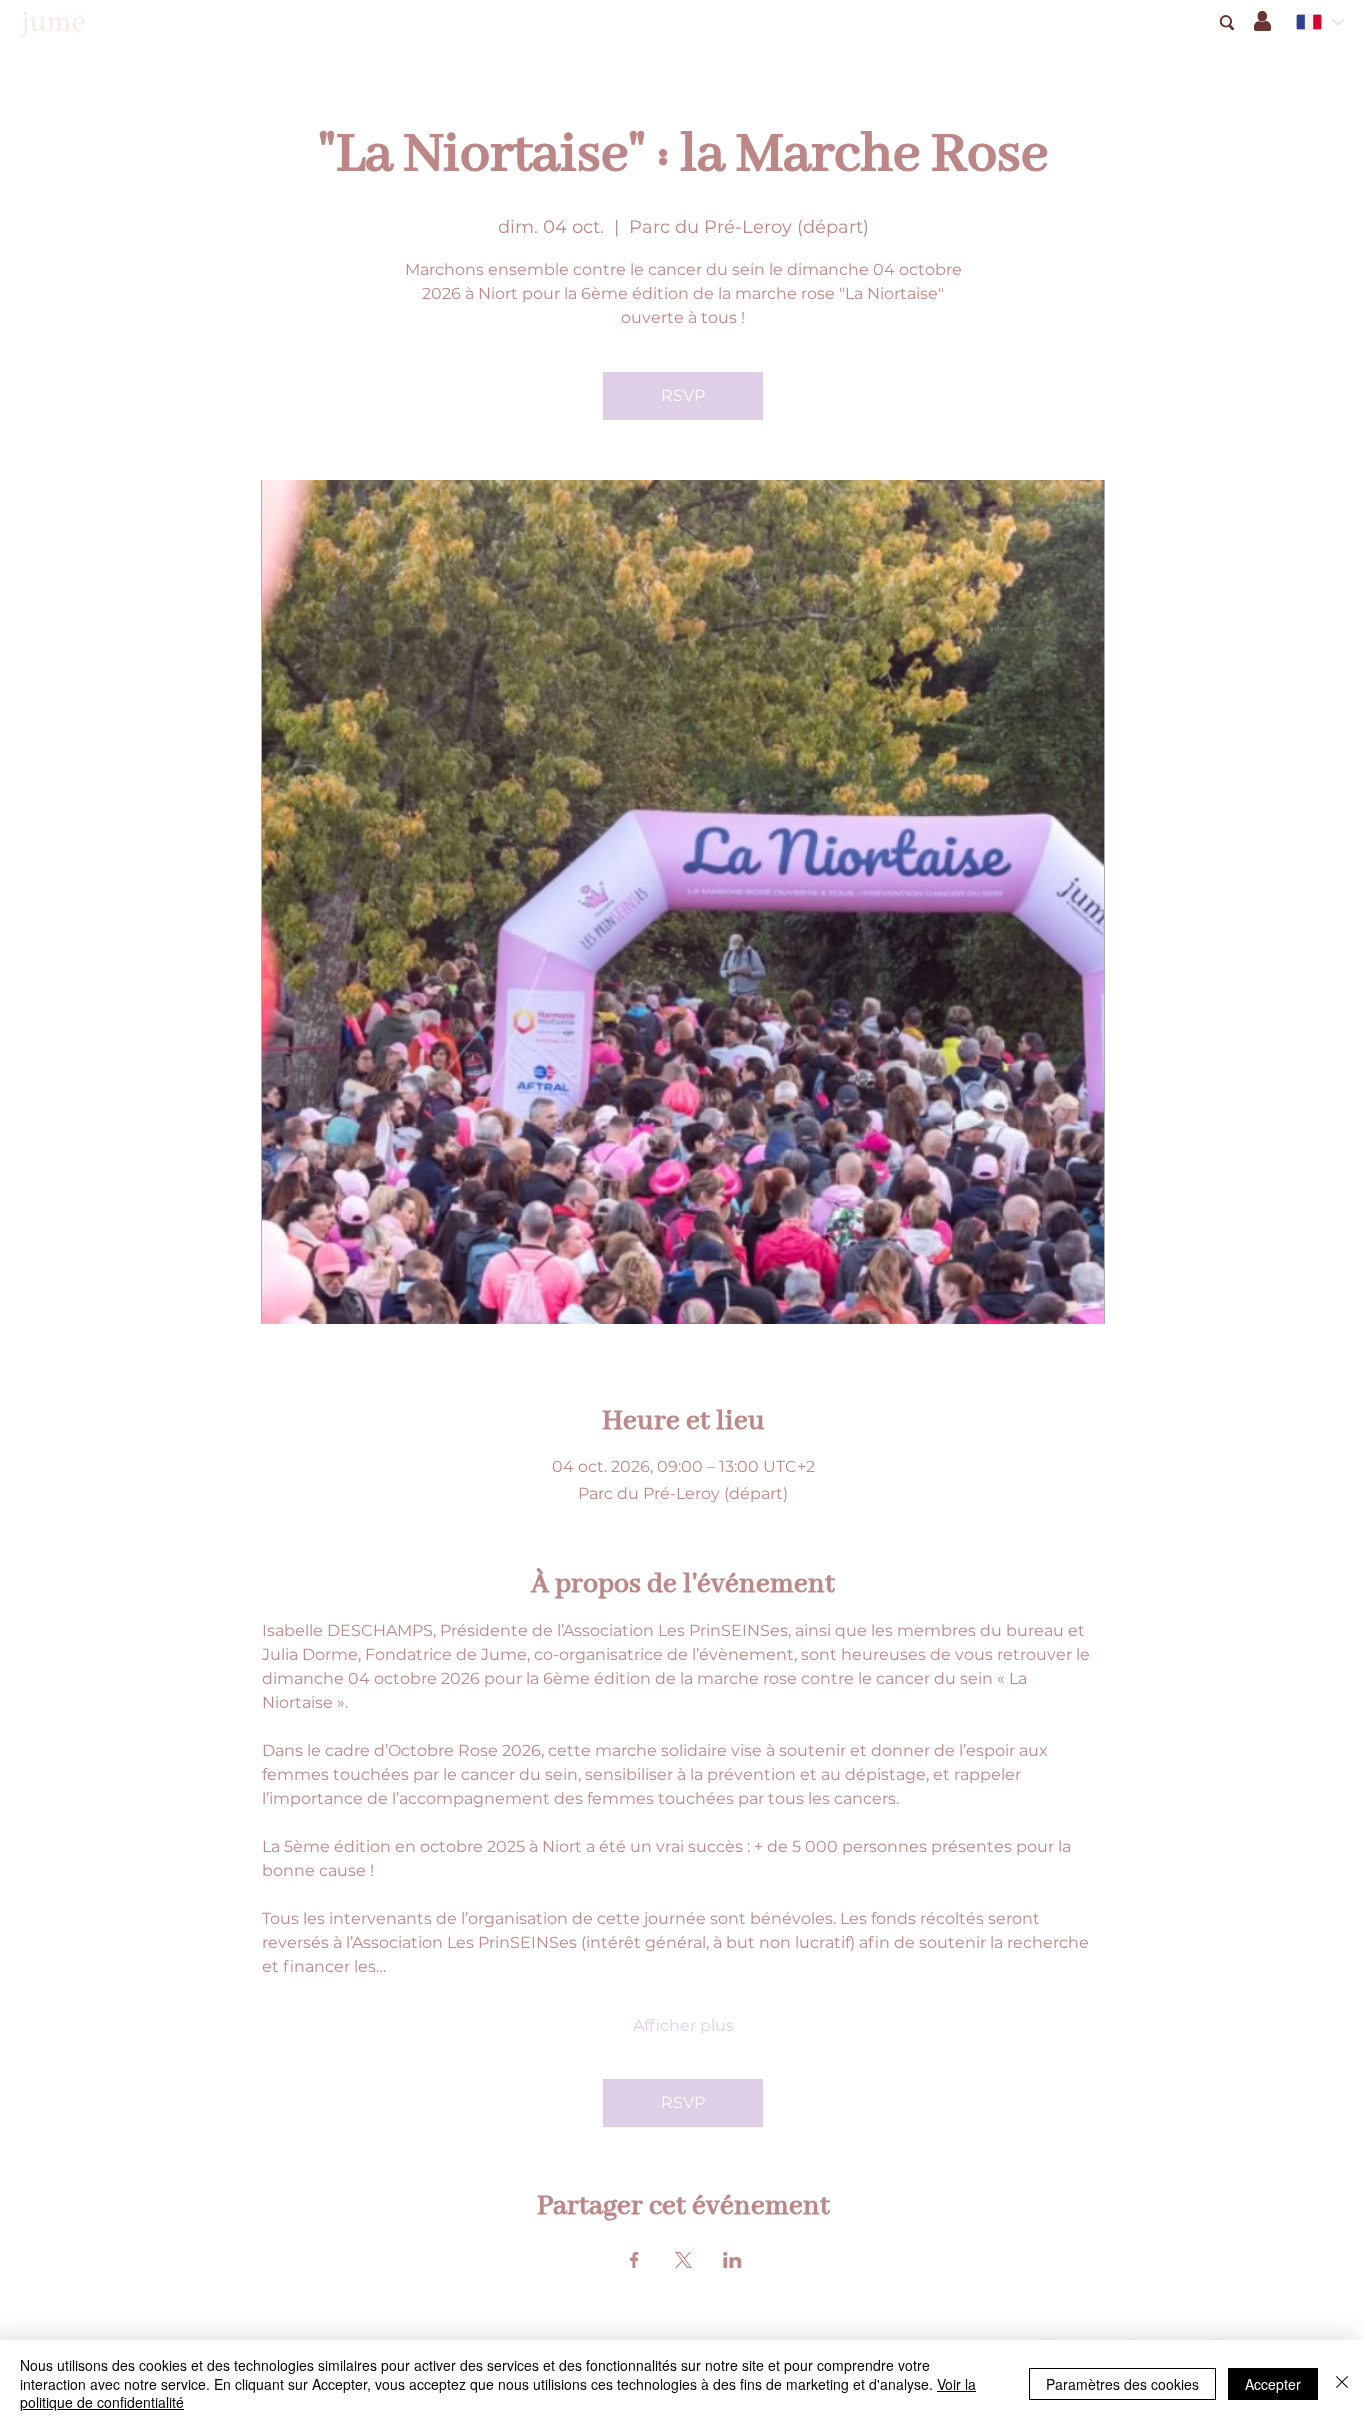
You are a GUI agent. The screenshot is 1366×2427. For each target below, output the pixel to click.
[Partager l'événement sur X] (683, 2260)
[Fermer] (1342, 2383)
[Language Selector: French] (1319, 22)
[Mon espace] (1262, 21)
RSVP (683, 395)
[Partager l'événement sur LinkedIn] (732, 2260)
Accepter (1273, 2384)
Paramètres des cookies (1122, 2384)
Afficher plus (683, 2025)
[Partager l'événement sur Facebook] (634, 2260)
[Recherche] (1226, 22)
